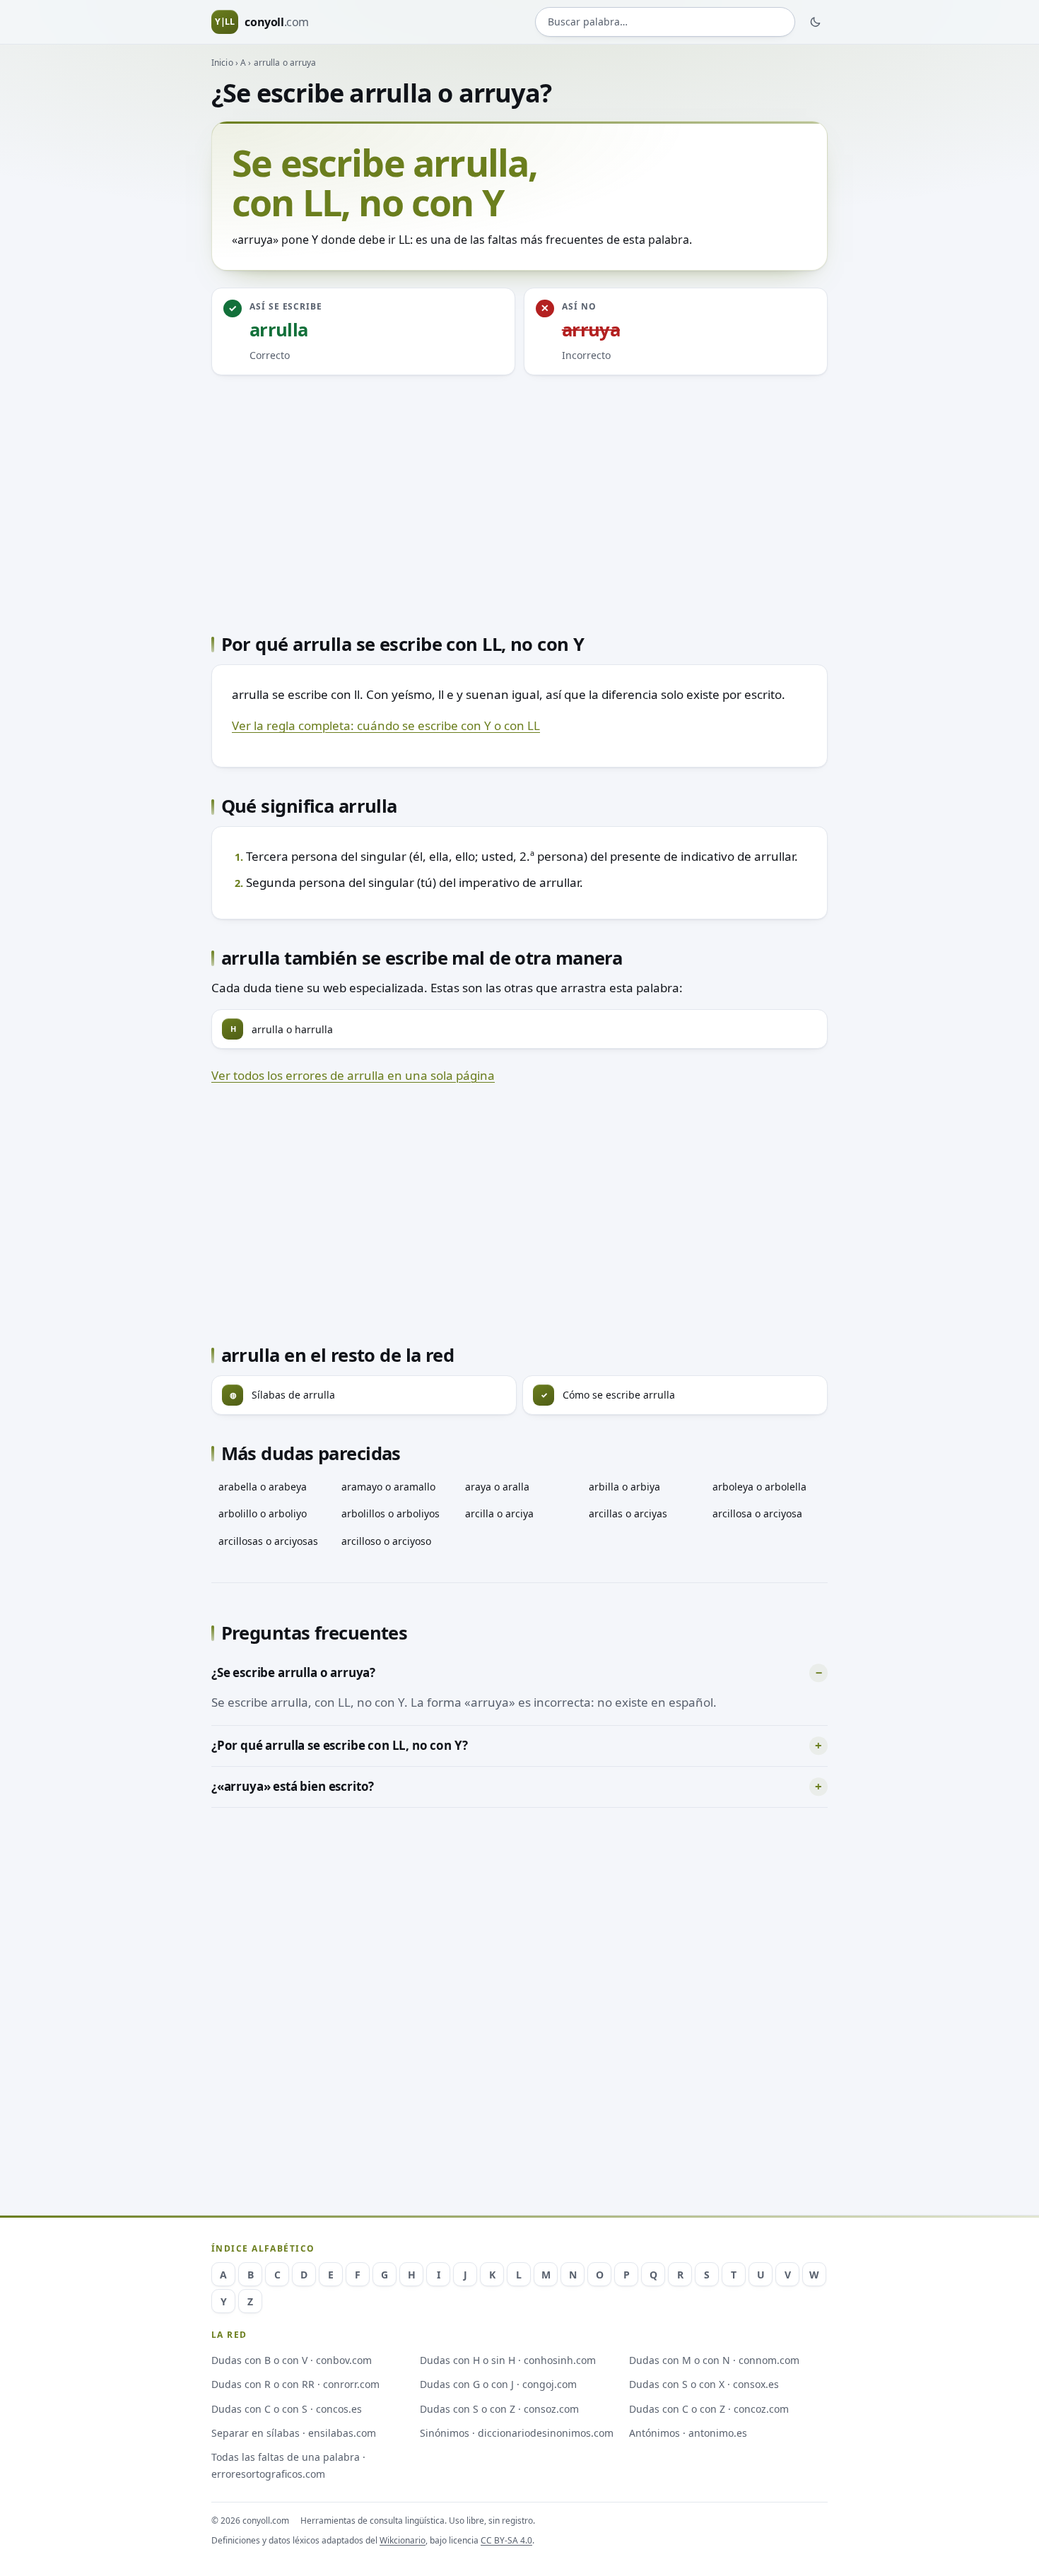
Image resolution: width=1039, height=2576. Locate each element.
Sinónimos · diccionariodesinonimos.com (517, 2433)
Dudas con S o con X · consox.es (704, 2384)
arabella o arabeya (263, 1487)
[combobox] (665, 22)
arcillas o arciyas (628, 1513)
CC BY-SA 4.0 (506, 2540)
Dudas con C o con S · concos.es (287, 2409)
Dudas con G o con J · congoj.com (498, 2384)
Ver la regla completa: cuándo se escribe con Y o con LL (386, 725)
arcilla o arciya (499, 1513)
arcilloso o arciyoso (386, 1541)
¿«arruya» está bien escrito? (293, 1786)
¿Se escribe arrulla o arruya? (293, 1672)
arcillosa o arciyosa (757, 1513)
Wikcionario (403, 2540)
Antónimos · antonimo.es (688, 2433)
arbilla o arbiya (624, 1487)
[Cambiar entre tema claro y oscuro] (816, 22)
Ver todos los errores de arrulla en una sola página (353, 1075)
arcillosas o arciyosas (268, 1541)
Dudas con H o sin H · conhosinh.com (508, 2360)
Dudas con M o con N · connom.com (714, 2360)
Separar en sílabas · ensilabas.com (294, 2433)
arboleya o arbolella (759, 1487)
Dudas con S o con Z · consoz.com (499, 2409)
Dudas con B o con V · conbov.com (292, 2360)
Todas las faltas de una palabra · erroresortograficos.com (288, 2465)
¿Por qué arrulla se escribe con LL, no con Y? (339, 1745)
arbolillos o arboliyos (391, 1513)
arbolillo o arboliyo (263, 1513)
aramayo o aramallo (388, 1487)
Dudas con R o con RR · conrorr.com (295, 2384)
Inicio (222, 63)
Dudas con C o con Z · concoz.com (709, 2409)
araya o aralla (497, 1487)
